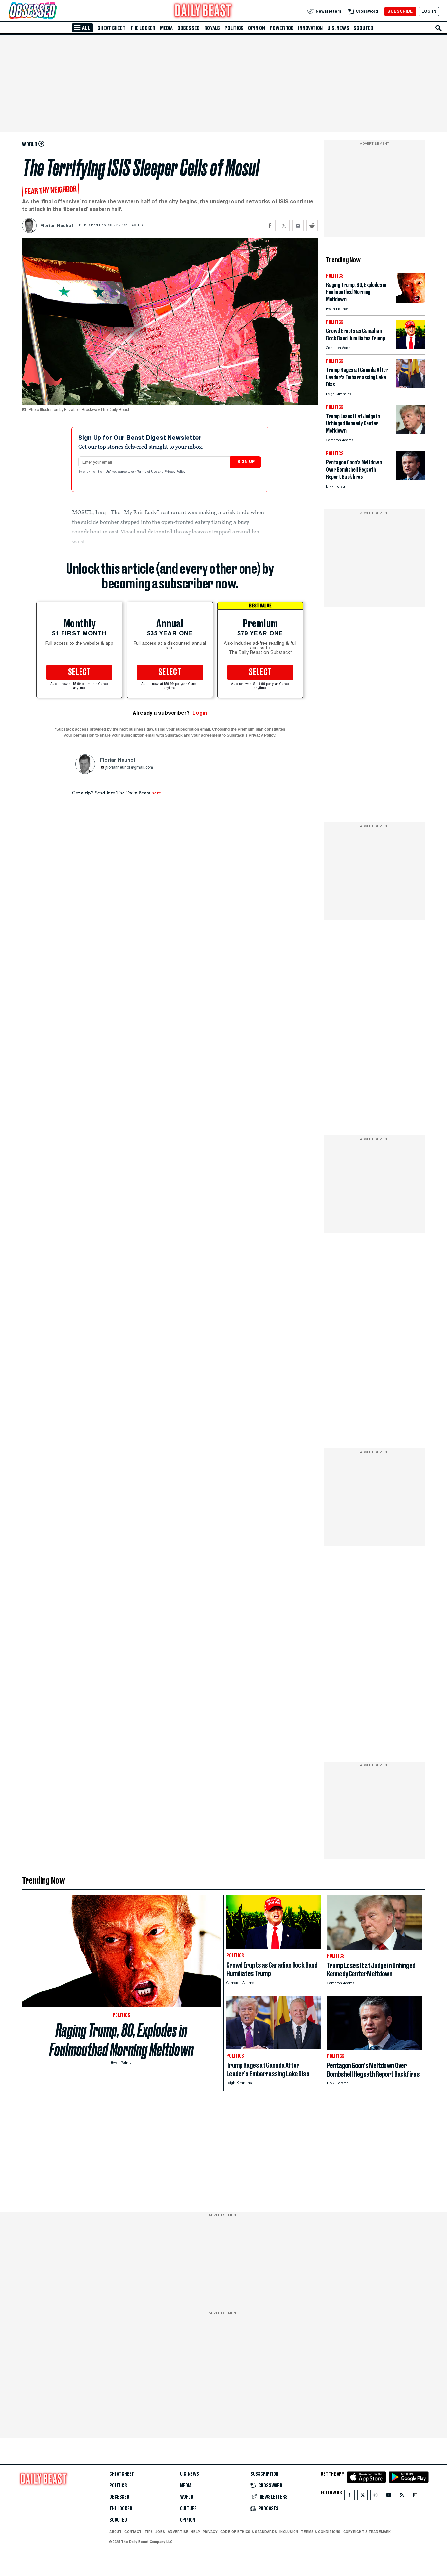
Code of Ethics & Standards (249, 2532)
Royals (212, 28)
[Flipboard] (415, 2497)
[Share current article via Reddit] (312, 225)
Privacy (210, 2532)
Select (80, 672)
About (116, 2532)
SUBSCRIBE (400, 11)
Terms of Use (148, 472)
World (187, 2497)
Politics (234, 28)
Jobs (160, 2532)
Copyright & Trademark (367, 2532)
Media (166, 28)
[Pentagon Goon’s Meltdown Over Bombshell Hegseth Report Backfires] (410, 479)
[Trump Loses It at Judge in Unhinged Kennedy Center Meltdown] (410, 432)
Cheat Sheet (112, 28)
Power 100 (282, 28)
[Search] (438, 28)
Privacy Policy (175, 472)
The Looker (143, 28)
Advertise (178, 2532)
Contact (133, 2532)
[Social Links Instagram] (376, 2497)
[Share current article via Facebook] (270, 225)
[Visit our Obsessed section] (54, 11)
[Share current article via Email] (298, 225)
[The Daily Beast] (203, 11)
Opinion (257, 28)
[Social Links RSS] (402, 2497)
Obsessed (188, 28)
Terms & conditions (321, 2532)
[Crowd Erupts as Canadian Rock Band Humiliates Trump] (410, 347)
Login (200, 713)
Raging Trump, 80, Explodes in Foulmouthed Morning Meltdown (122, 2040)
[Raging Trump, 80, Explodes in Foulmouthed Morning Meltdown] (410, 301)
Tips (149, 2532)
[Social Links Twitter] (363, 2497)
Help (195, 2532)
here (156, 793)
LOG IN (429, 11)
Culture (188, 2509)
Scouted (363, 28)
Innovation (310, 28)
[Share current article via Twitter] (284, 225)
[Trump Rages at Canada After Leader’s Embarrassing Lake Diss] (410, 386)
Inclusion (289, 2532)
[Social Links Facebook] (349, 2497)
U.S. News (338, 28)
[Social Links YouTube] (389, 2497)
